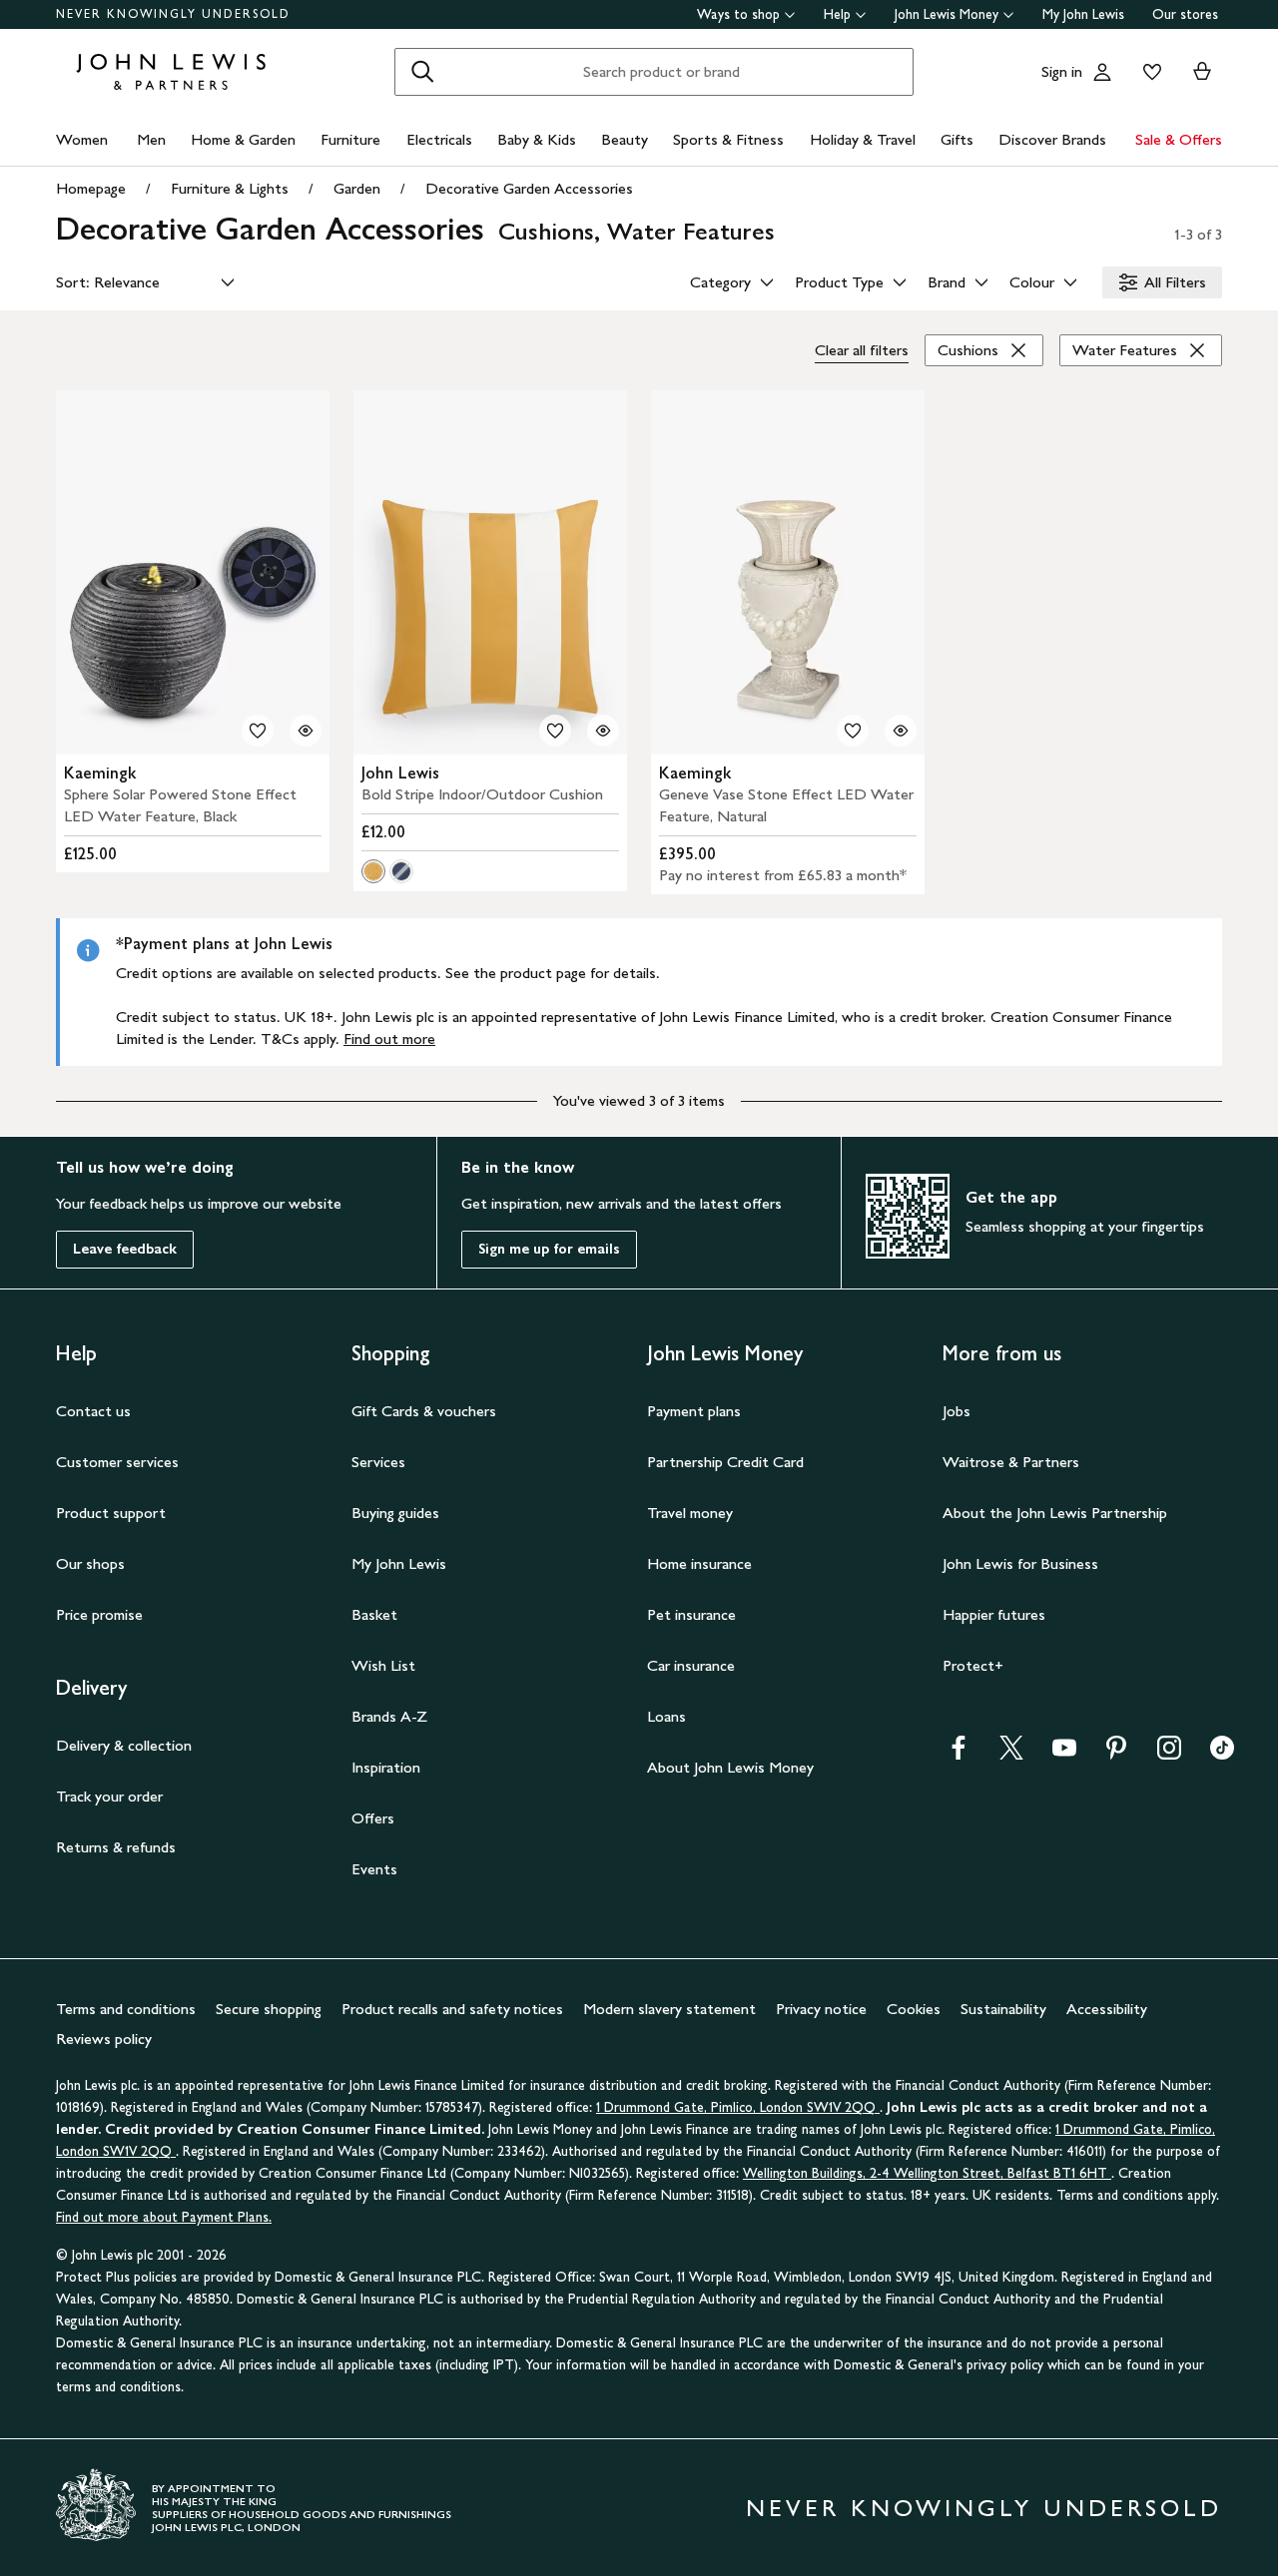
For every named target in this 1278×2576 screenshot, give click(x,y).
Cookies (914, 2009)
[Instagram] (1169, 1754)
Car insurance (691, 1665)
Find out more (389, 1038)
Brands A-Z (389, 1716)
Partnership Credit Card (725, 1462)
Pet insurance (691, 1614)
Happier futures (994, 1614)
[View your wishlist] (1148, 72)
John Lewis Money (947, 14)
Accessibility (1107, 2009)
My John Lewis (1083, 14)
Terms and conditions (126, 2009)
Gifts (957, 139)
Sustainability (1003, 2009)
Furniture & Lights (230, 188)
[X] (1011, 1754)
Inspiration (386, 1767)
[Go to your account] (1102, 72)
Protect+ (973, 1665)
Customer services (117, 1462)
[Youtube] (1064, 1754)
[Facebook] (958, 1754)
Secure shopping (269, 2009)
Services (378, 1462)
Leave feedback (125, 1249)
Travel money (690, 1513)
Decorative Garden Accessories (529, 188)
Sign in (1062, 71)
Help (837, 14)
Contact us (93, 1411)
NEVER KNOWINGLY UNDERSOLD (173, 14)
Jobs (957, 1411)
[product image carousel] (193, 572)
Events (374, 1869)
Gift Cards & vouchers (424, 1411)
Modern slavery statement (669, 2009)
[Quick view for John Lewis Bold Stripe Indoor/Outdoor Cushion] (603, 731)
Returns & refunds (116, 1847)
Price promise (99, 1614)
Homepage (91, 188)
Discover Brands (1052, 139)
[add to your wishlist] (258, 731)
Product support (111, 1513)
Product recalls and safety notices (452, 2009)
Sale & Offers (1179, 139)
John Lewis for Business (1020, 1563)
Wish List (383, 1665)
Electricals (439, 139)
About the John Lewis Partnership (1055, 1513)
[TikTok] (1222, 1754)
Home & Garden (243, 139)
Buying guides (395, 1513)
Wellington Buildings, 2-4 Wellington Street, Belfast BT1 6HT (927, 2173)
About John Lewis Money (730, 1767)
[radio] (373, 871)
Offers (373, 1818)
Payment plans (694, 1411)
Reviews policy (104, 2039)
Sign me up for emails (549, 1249)
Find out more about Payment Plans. (164, 2217)
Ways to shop (738, 14)
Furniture (350, 139)
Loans (666, 1716)
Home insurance (699, 1563)
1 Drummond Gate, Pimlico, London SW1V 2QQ (738, 2107)
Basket (374, 1614)
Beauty (625, 139)
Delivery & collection (124, 1745)
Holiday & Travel (863, 139)
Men (151, 139)
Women (82, 139)
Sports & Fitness (728, 139)
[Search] (422, 72)
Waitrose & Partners (1011, 1462)
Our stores (1185, 14)
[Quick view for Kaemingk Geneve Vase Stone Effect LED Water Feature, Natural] (901, 731)
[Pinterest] (1116, 1754)
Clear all (862, 350)
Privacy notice (821, 2009)
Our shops (90, 1563)
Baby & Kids (537, 139)
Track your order (109, 1796)
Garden (357, 188)
